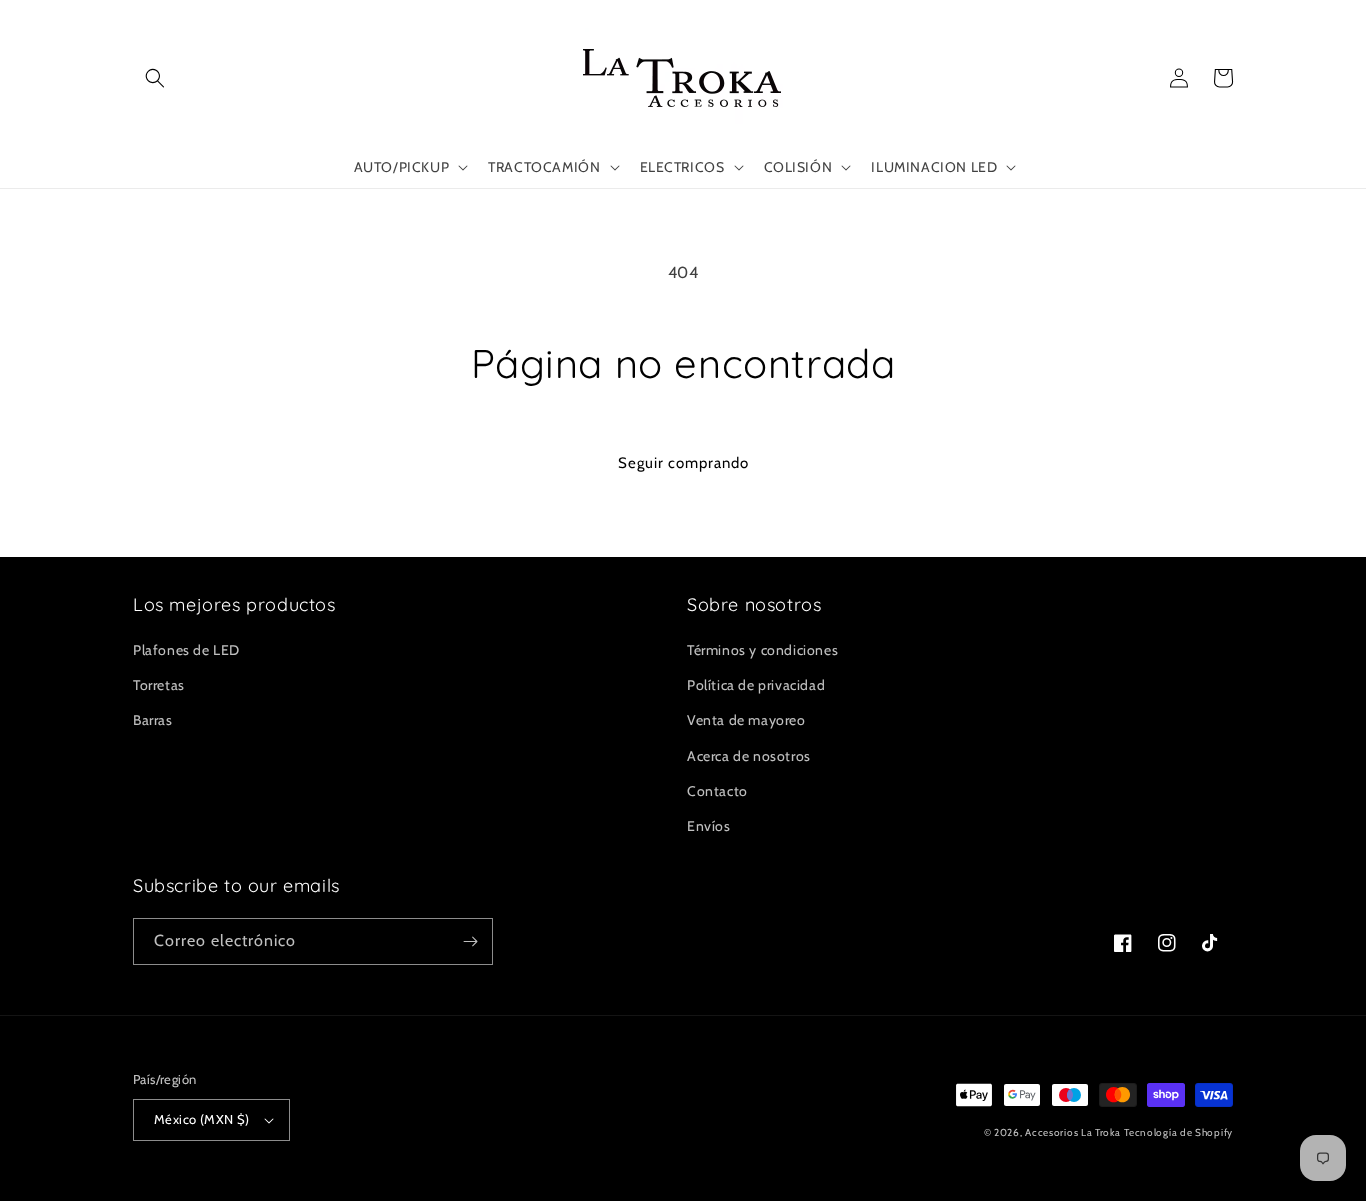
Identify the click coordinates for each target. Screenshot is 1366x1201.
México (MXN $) (202, 1119)
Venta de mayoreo (746, 720)
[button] (155, 78)
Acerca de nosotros (749, 756)
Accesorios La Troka (1072, 1132)
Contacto (717, 791)
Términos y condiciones (762, 650)
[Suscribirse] (470, 941)
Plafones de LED (186, 650)
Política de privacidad (756, 685)
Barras (153, 720)
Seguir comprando (683, 463)
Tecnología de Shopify (1178, 1132)
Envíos (709, 826)
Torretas (159, 685)
